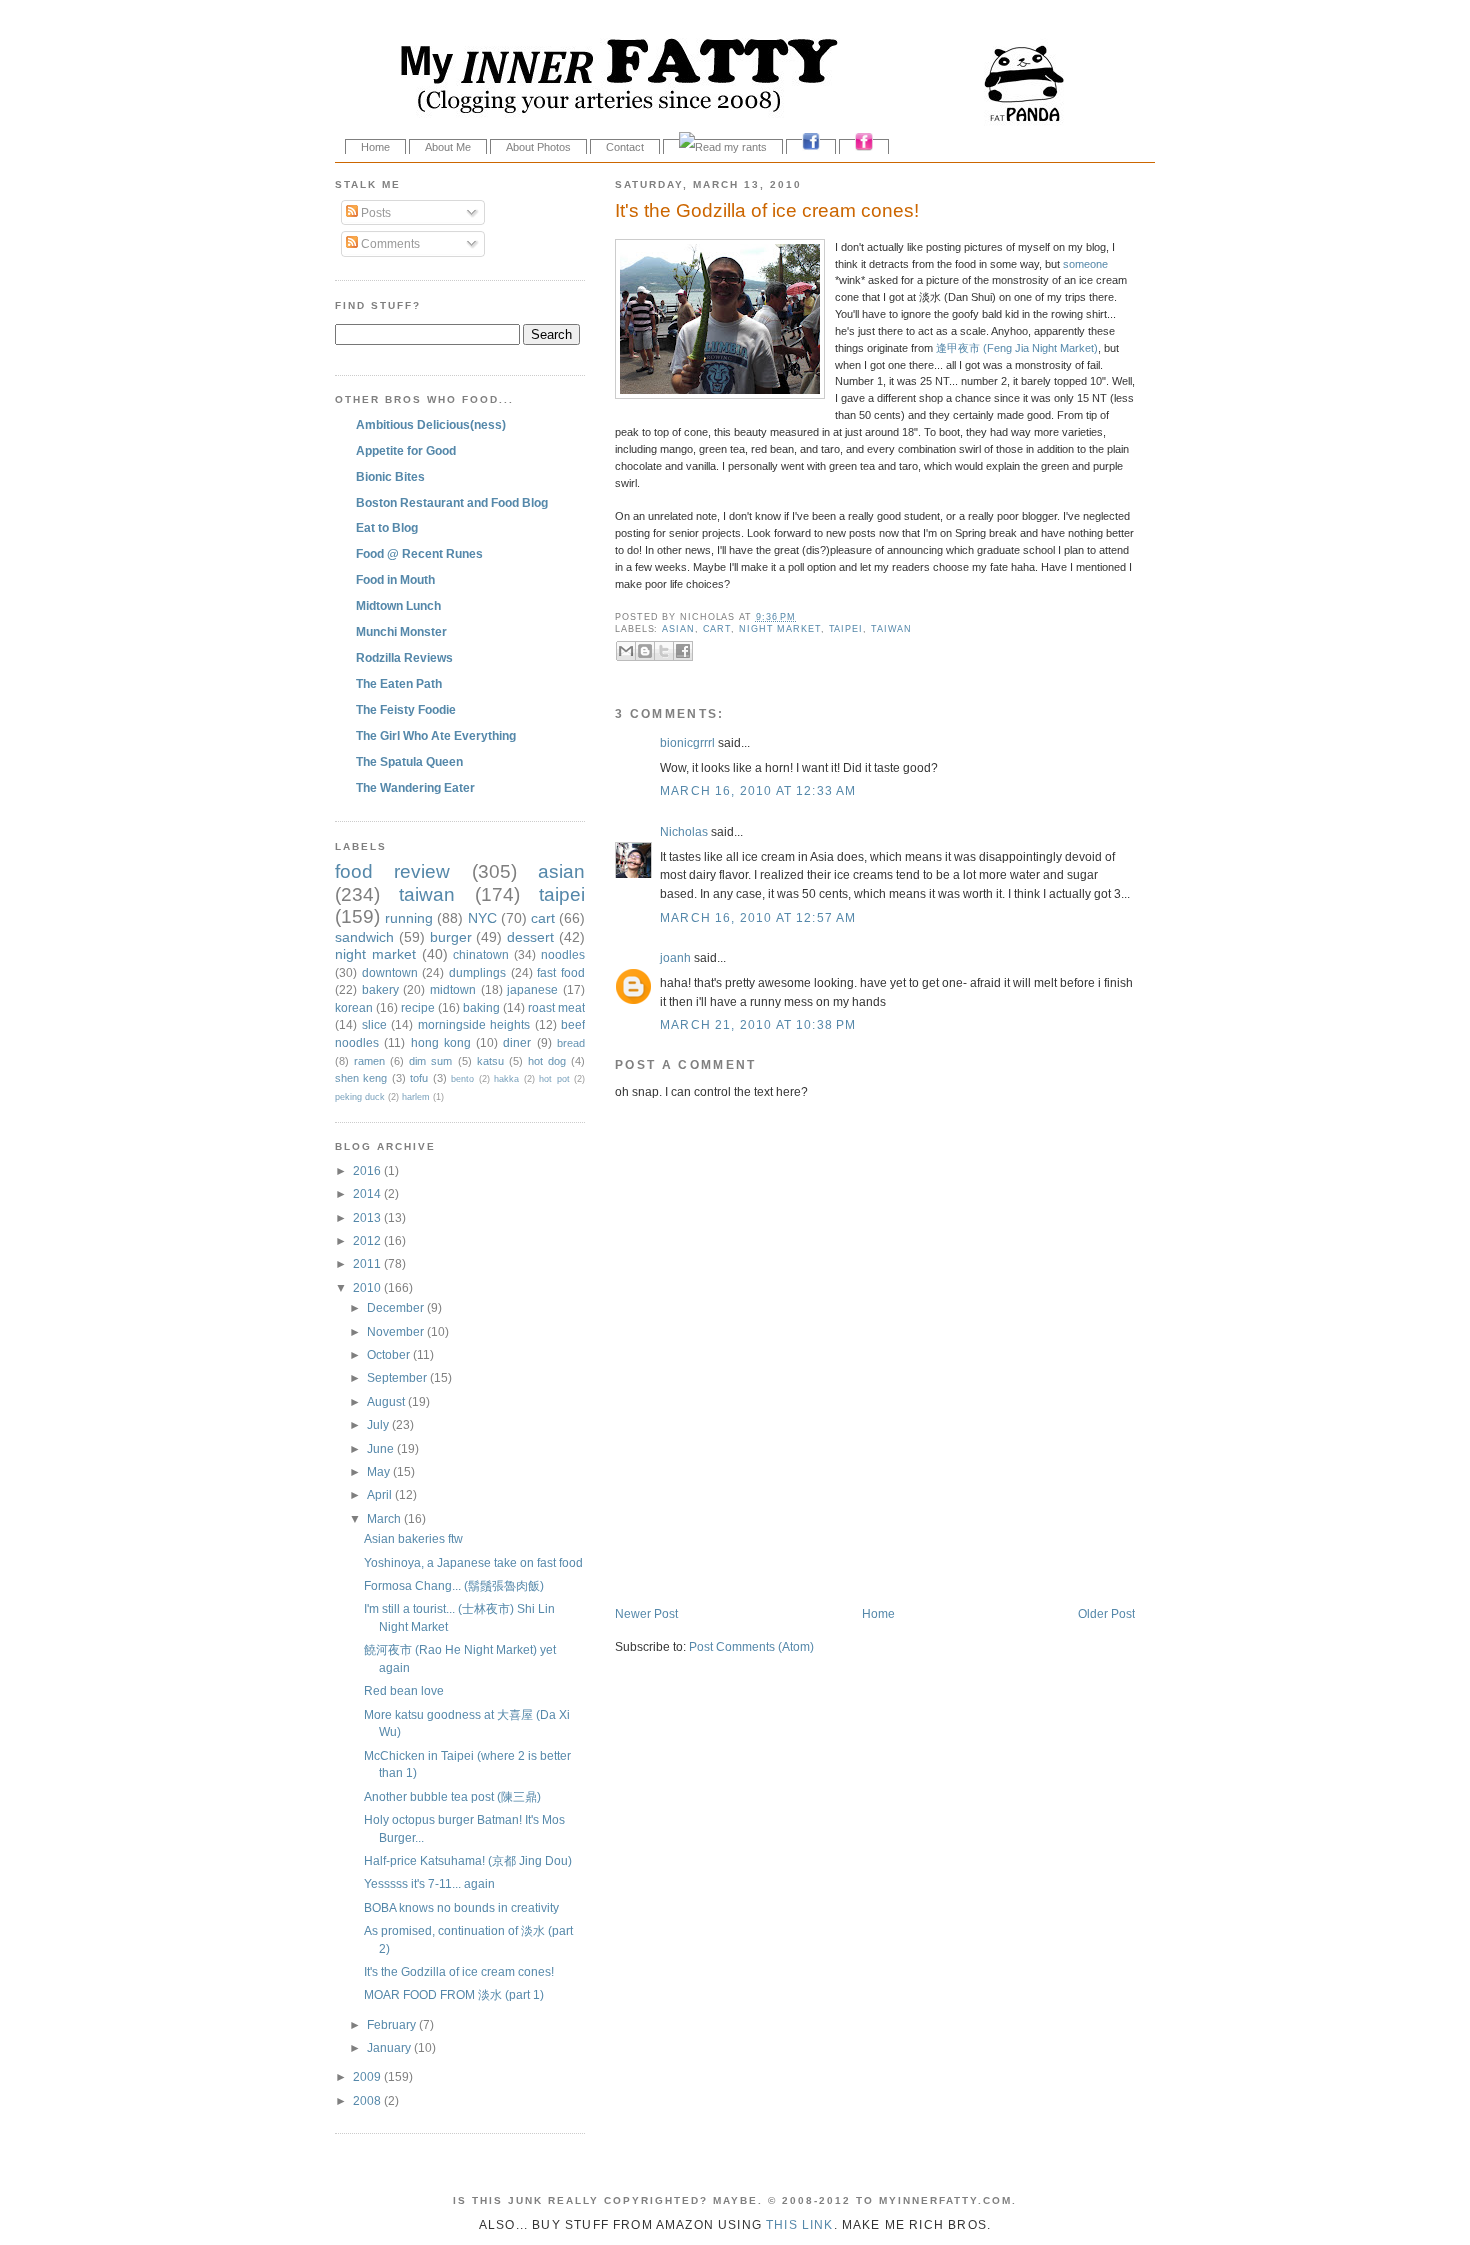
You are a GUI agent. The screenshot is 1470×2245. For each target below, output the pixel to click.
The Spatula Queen (409, 761)
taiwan (891, 629)
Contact (625, 147)
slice (374, 1024)
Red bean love (404, 1690)
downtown (390, 972)
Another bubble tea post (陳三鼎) (452, 1796)
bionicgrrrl (687, 742)
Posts (374, 212)
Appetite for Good (406, 450)
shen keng (361, 1078)
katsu (490, 1061)
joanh (675, 957)
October (390, 1354)
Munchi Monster (401, 631)
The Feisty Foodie (406, 709)
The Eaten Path (399, 683)
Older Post (1106, 1613)
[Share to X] (664, 651)
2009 (368, 2076)
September (398, 1377)
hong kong (441, 1042)
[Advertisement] (849, 1563)
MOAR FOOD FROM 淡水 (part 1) (454, 1994)
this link (800, 2224)
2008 (368, 2100)
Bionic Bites (390, 476)
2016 (368, 1170)
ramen (369, 1061)
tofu (419, 1078)
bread (571, 1043)
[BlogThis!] (645, 651)
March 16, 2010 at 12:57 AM (758, 917)
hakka (506, 1079)
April (381, 1494)
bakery (380, 989)
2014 (368, 1193)
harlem (416, 1097)
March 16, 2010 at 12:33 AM (758, 790)
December (397, 1307)
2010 (368, 1287)
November (397, 1331)
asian (678, 629)
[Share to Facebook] (683, 651)
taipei (846, 629)
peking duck (360, 1097)
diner (517, 1042)
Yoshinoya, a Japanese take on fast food (473, 1562)
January (390, 2047)
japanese (532, 989)
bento (462, 1079)
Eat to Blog (387, 527)
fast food (561, 972)
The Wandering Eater (415, 787)
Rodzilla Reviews (404, 657)
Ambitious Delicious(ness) (431, 424)
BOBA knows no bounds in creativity (461, 1907)
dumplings (477, 972)
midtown (453, 989)
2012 (368, 1240)
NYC (482, 918)
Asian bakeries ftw (413, 1538)
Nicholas (684, 831)
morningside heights (474, 1024)
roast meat (556, 1007)
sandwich (364, 937)
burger (451, 937)
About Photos (538, 147)
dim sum (430, 1061)
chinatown (481, 954)
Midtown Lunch (398, 605)
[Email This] (626, 651)
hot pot (554, 1079)
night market (780, 629)
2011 (368, 1263)
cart (717, 629)
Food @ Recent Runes (419, 553)
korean (354, 1007)
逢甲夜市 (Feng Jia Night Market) (1017, 348)
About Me (448, 147)
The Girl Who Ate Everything (436, 735)
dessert (530, 937)
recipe (418, 1007)
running (409, 918)
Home (375, 147)
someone (1085, 264)
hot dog (547, 1061)
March (385, 1518)
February (393, 2024)
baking (481, 1007)
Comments (389, 243)
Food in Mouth (395, 579)
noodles (563, 954)
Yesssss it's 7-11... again (429, 1883)
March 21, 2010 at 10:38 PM (758, 1024)
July (379, 1424)
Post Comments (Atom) (751, 1646)
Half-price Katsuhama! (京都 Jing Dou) (468, 1860)
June (382, 1448)
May (380, 1471)
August (387, 1401)
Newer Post (646, 1613)
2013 (368, 1217)
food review (392, 871)
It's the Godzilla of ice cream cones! (767, 210)
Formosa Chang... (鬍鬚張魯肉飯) (454, 1585)
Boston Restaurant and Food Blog (452, 502)
